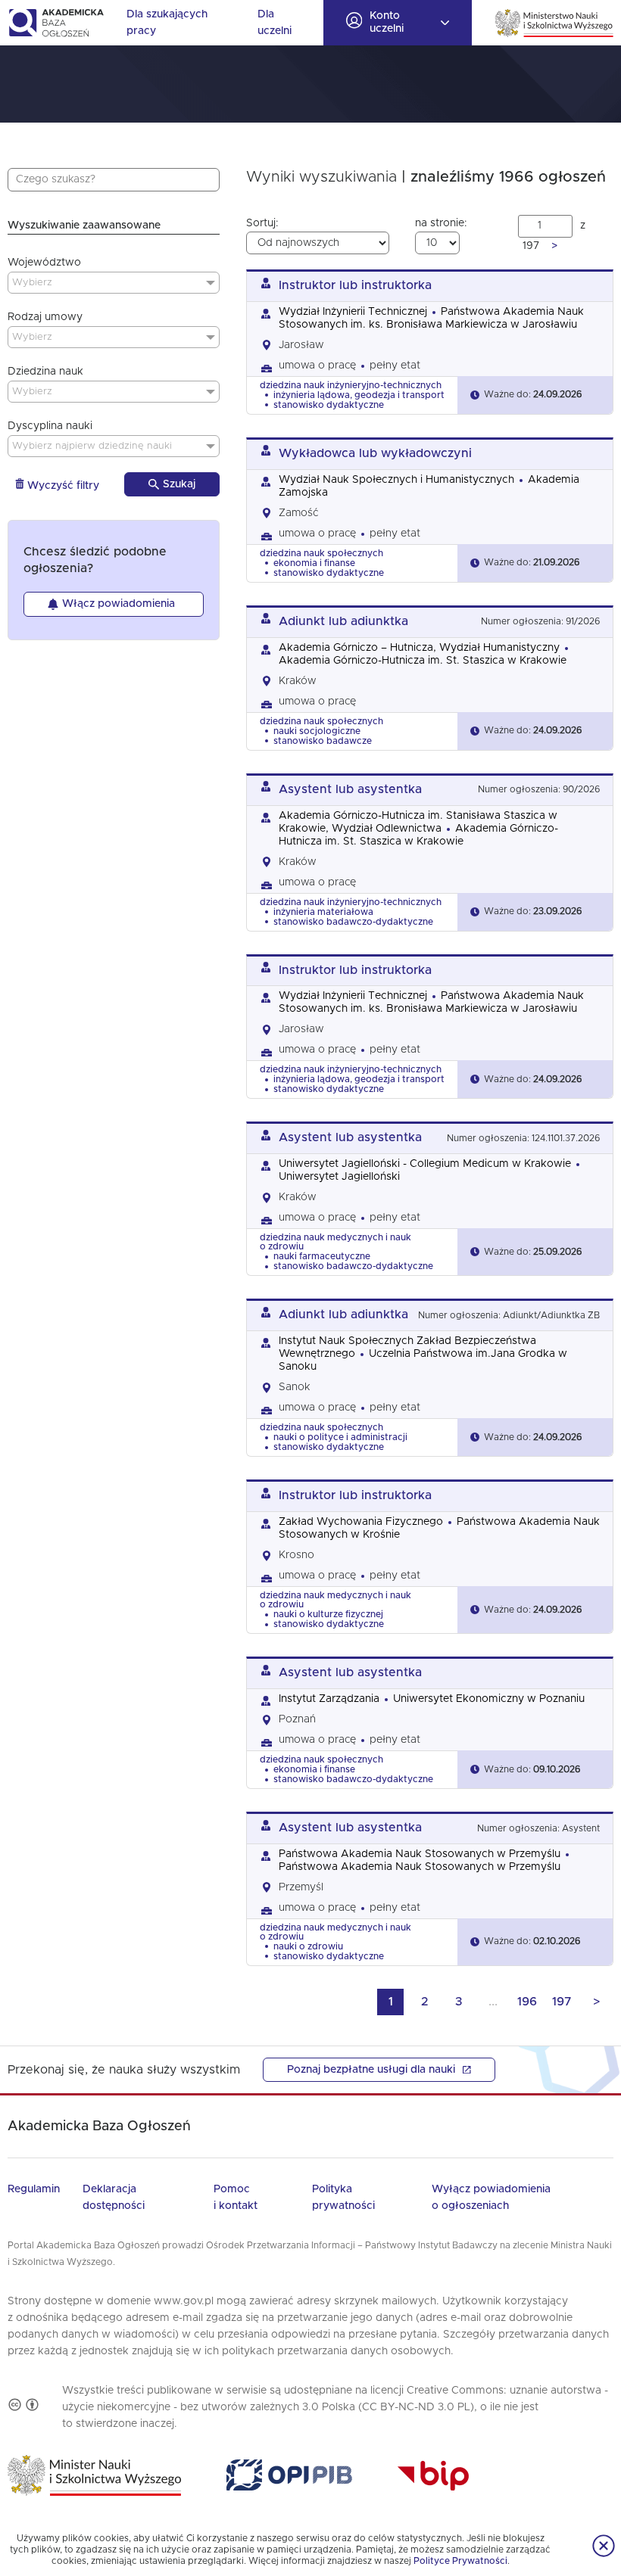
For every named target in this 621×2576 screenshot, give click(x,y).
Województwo (44, 263)
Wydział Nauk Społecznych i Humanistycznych (396, 480)
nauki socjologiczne (317, 731)
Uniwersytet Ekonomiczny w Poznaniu (489, 1699)
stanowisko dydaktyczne (329, 405)
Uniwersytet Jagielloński (339, 1177)
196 (527, 2002)
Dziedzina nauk (45, 372)
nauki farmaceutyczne (322, 1256)
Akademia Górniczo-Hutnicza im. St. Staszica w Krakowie (423, 661)
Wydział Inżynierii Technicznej (353, 312)
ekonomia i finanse (314, 563)
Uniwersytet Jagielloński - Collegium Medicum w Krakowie (425, 1164)
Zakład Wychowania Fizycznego (361, 1522)
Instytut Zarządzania (329, 1699)
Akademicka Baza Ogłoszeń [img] (56, 23)
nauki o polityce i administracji (340, 1437)
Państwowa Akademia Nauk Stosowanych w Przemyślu (420, 1854)
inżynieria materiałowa (323, 912)
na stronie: (441, 223)
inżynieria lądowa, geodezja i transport (359, 395)
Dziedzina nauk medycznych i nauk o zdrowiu (335, 1242)
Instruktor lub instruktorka (355, 285)
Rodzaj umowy (45, 317)
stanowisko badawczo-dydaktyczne (353, 922)
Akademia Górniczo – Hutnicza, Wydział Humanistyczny (419, 648)
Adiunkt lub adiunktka (343, 621)
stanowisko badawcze (323, 741)
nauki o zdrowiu (308, 1946)
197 (562, 2002)
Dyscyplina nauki (50, 426)
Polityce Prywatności (460, 2561)
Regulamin (34, 2189)
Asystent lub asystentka (350, 789)
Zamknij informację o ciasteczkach (604, 2546)
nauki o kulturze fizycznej (328, 1614)
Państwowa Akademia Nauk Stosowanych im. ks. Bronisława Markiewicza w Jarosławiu (431, 1002)
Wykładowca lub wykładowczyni (375, 453)
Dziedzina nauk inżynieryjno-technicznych (351, 385)
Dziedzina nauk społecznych (321, 553)
